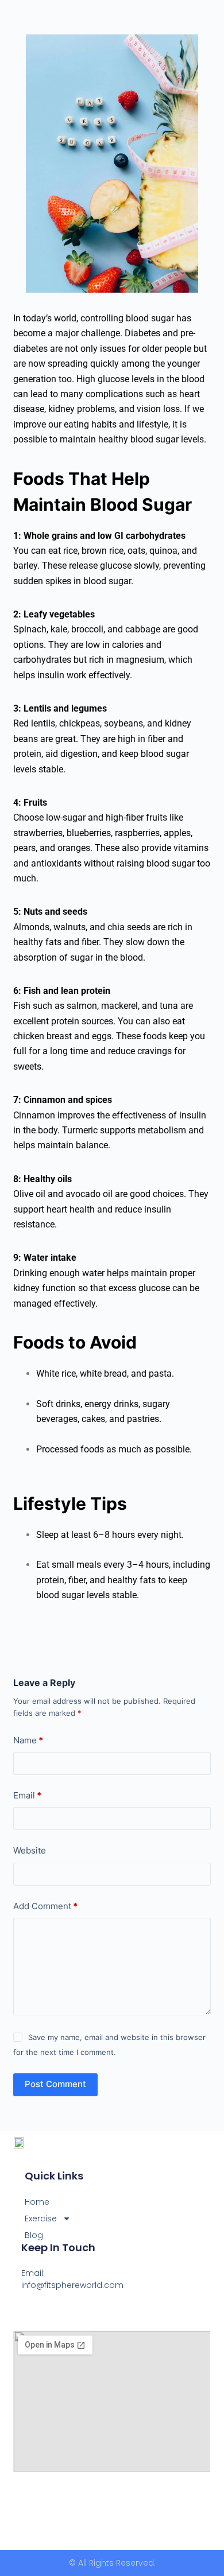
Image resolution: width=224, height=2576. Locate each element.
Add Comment (45, 1906)
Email (27, 1795)
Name (28, 1740)
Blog (34, 2235)
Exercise (41, 2218)
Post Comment (55, 2084)
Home (37, 2202)
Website (30, 1850)
